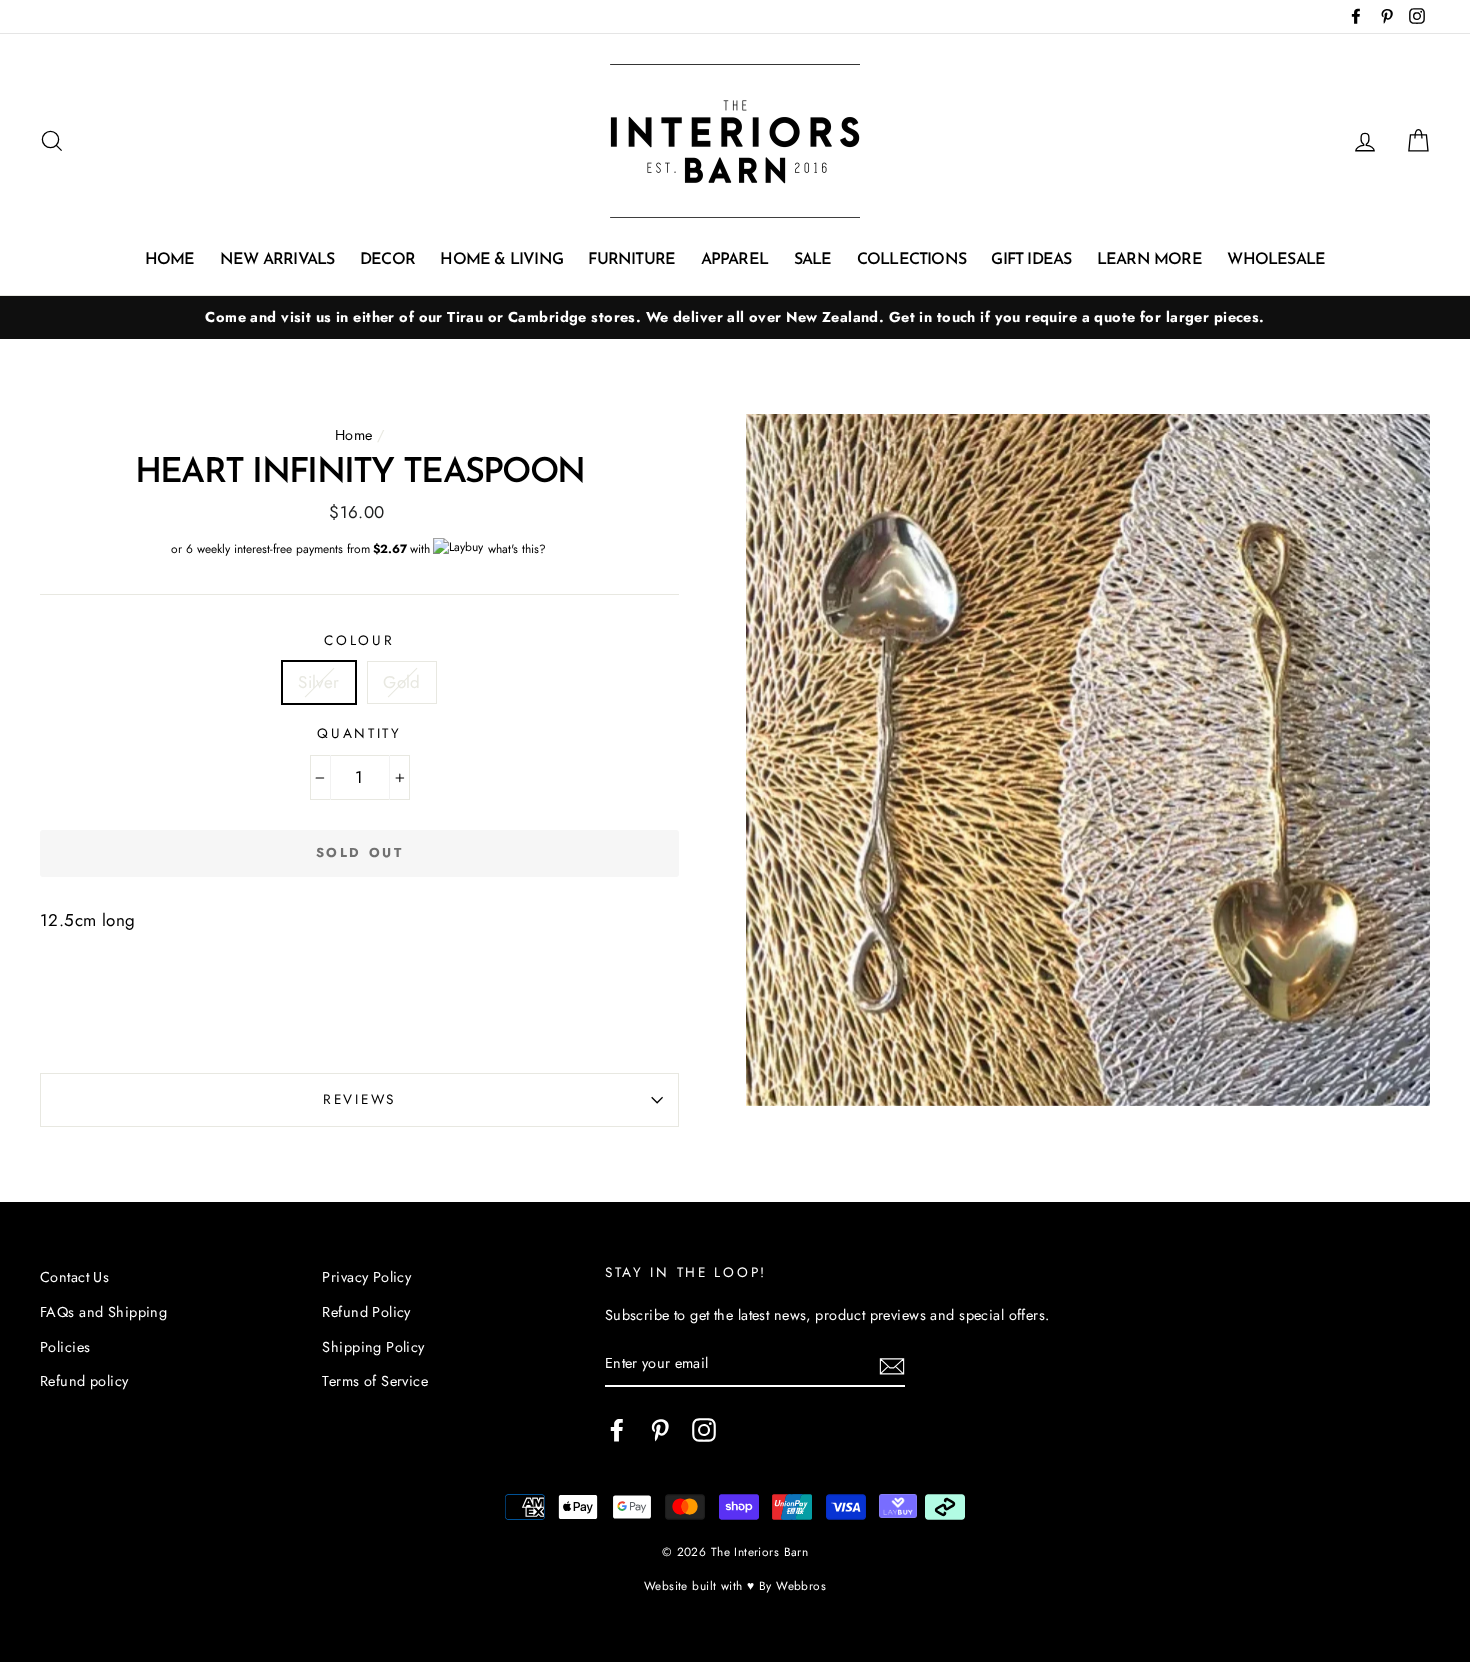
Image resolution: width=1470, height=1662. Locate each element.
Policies (65, 1347)
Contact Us (74, 1277)
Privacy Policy (366, 1277)
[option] (735, 317)
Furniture (631, 260)
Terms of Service (375, 1381)
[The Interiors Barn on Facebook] (617, 1429)
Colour (359, 640)
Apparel (734, 260)
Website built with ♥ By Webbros (735, 1585)
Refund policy (84, 1381)
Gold (402, 682)
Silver (319, 682)
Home (170, 260)
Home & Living (501, 260)
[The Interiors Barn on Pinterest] (660, 1429)
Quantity (359, 733)
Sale (813, 260)
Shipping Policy (373, 1347)
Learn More (1149, 260)
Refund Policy (366, 1312)
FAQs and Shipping (103, 1312)
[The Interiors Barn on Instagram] (704, 1429)
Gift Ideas (1031, 260)
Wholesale (1276, 260)
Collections (911, 260)
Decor (387, 260)
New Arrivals (277, 260)
